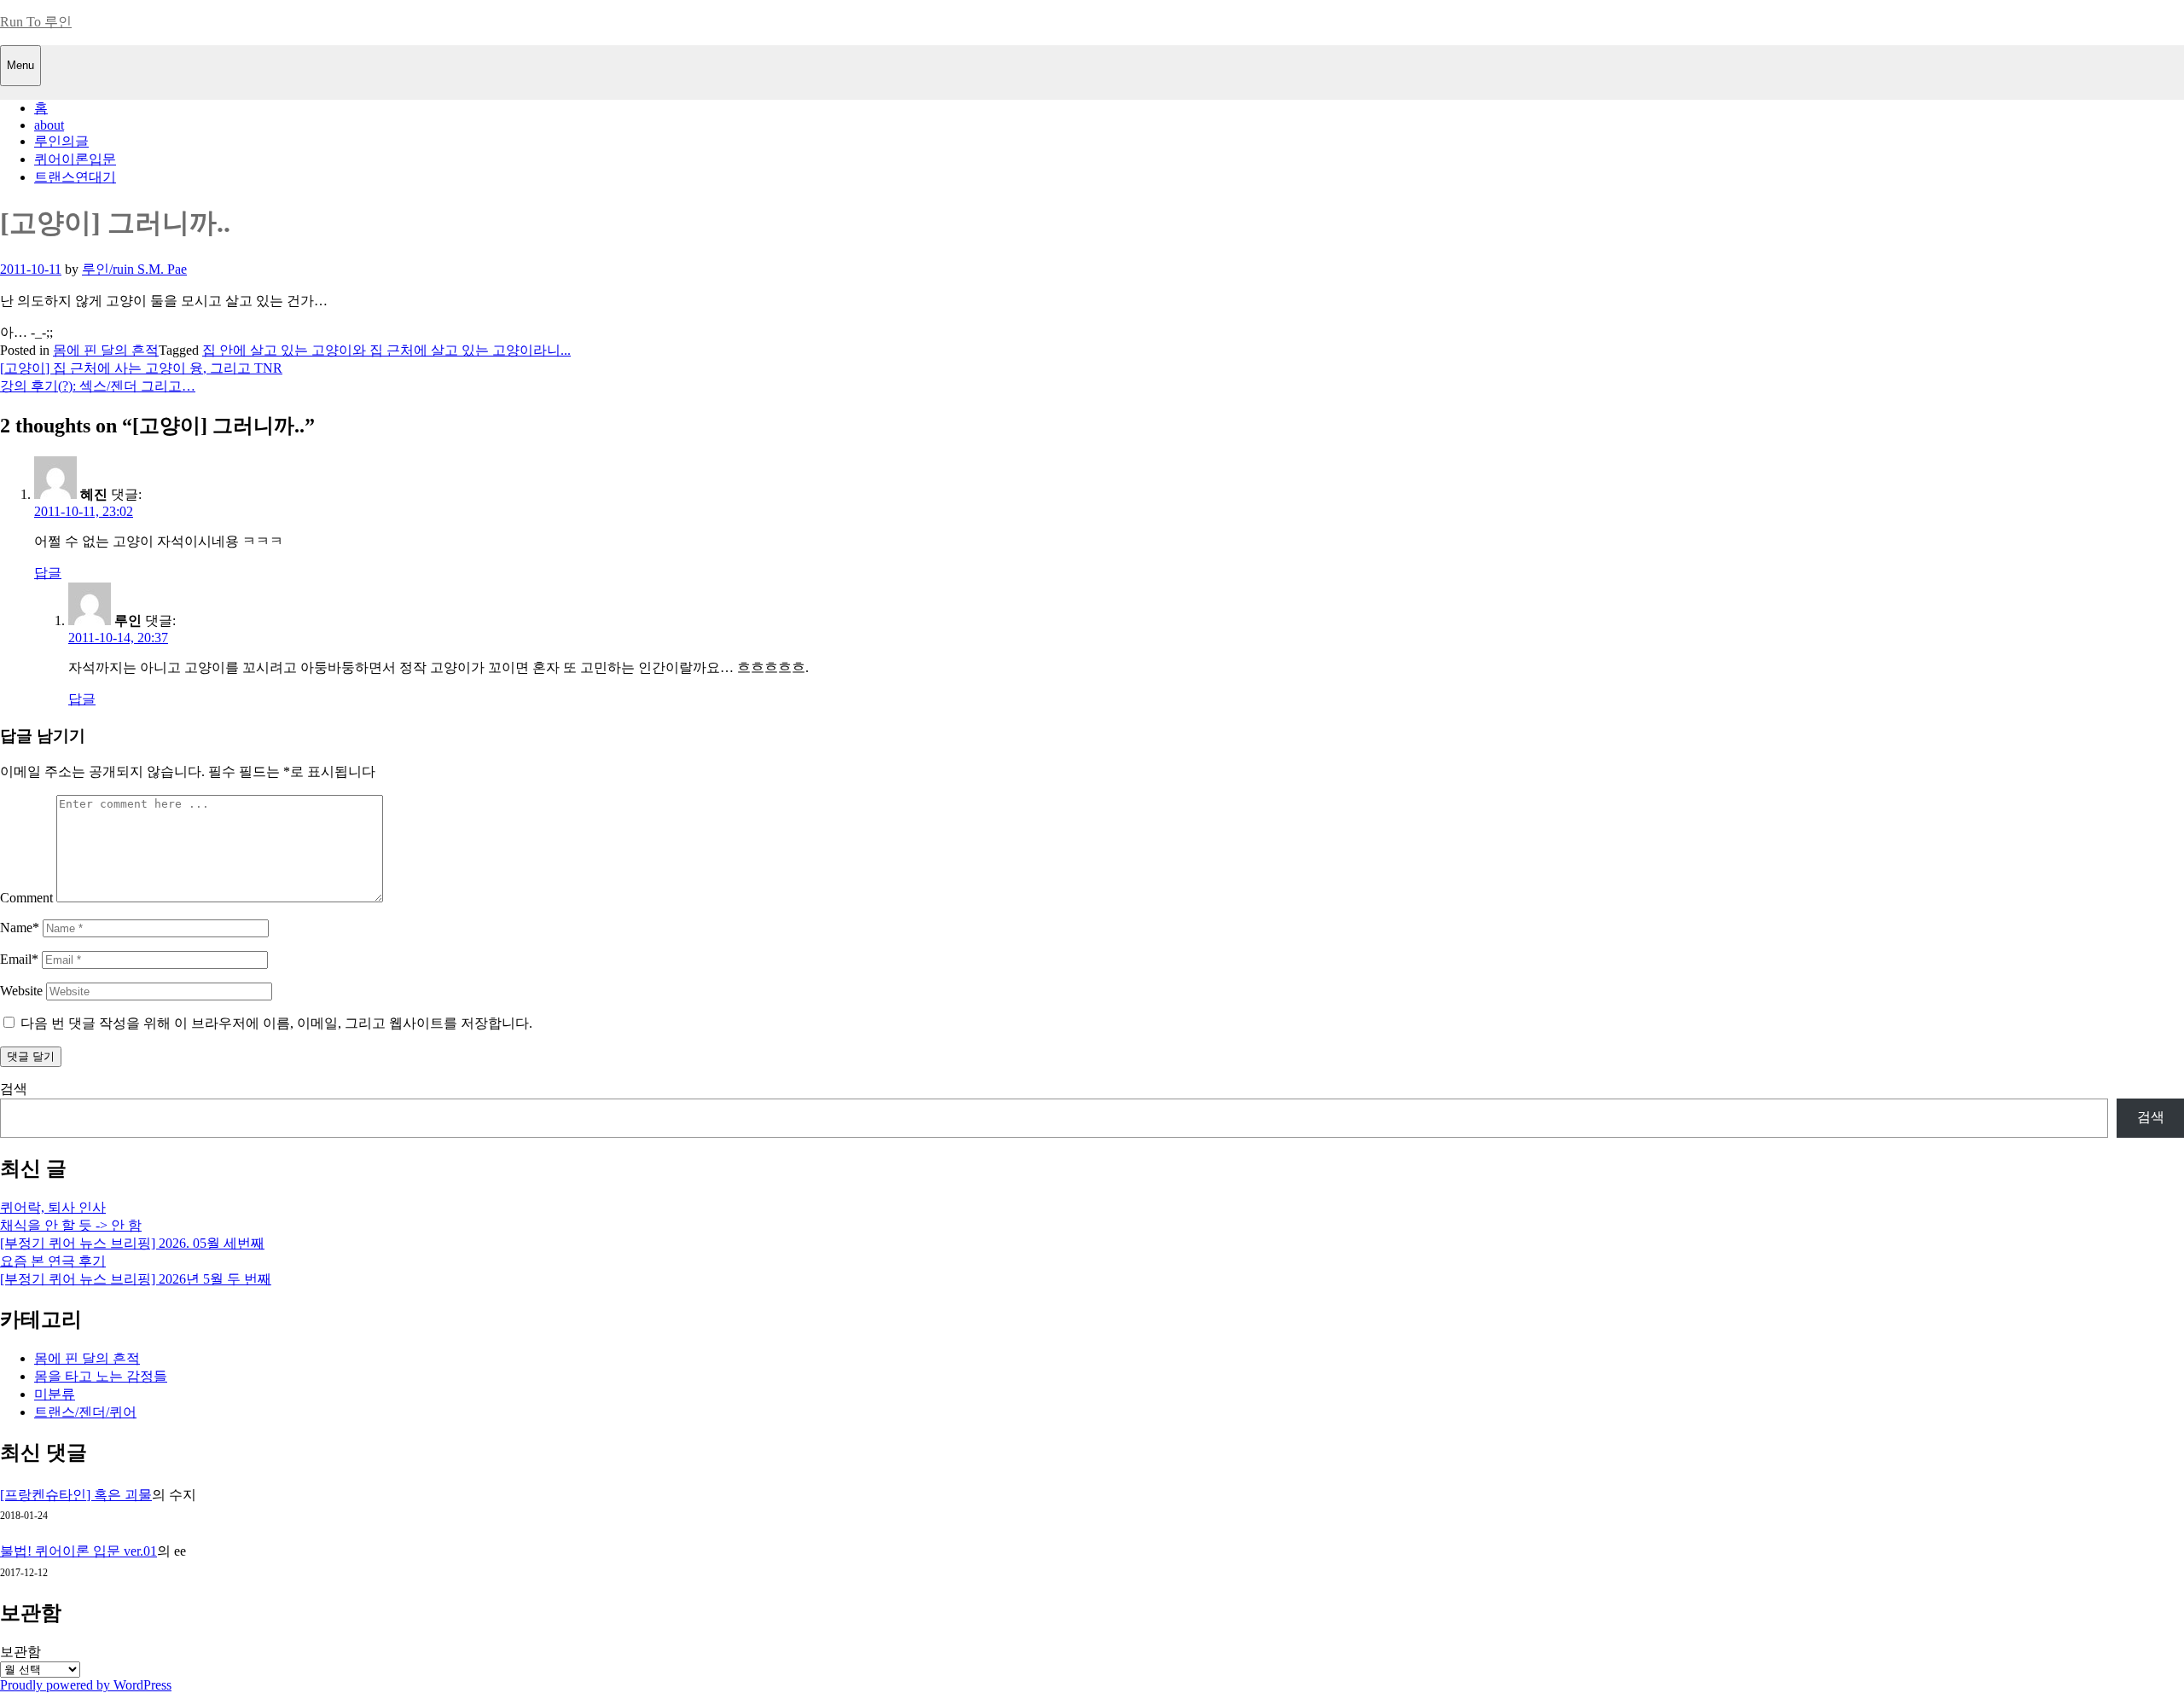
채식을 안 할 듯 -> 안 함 (71, 1225)
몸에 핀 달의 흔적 (106, 350)
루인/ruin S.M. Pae (134, 269)
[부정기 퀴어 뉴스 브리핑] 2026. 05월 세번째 (132, 1243)
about (49, 125)
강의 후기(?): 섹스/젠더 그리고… (98, 386)
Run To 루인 (36, 22)
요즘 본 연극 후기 (53, 1261)
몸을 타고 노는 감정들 (101, 1376)
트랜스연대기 (75, 177)
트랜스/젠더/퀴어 (85, 1412)
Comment (26, 898)
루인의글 (61, 141)
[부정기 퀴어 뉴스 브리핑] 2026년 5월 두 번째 (136, 1279)
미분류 (55, 1394)
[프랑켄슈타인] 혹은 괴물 (76, 1495)
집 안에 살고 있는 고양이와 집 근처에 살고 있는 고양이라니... (386, 350)
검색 (14, 1089)
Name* (20, 928)
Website (21, 991)
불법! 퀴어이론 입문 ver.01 (78, 1551)
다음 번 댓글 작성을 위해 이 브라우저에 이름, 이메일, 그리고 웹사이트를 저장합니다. (276, 1023)
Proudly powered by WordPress (86, 1685)
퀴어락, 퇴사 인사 (53, 1207)
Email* (19, 959)
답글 (48, 573)
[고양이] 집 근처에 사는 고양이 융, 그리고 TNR (141, 368)
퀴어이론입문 (75, 159)
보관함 (20, 1652)
